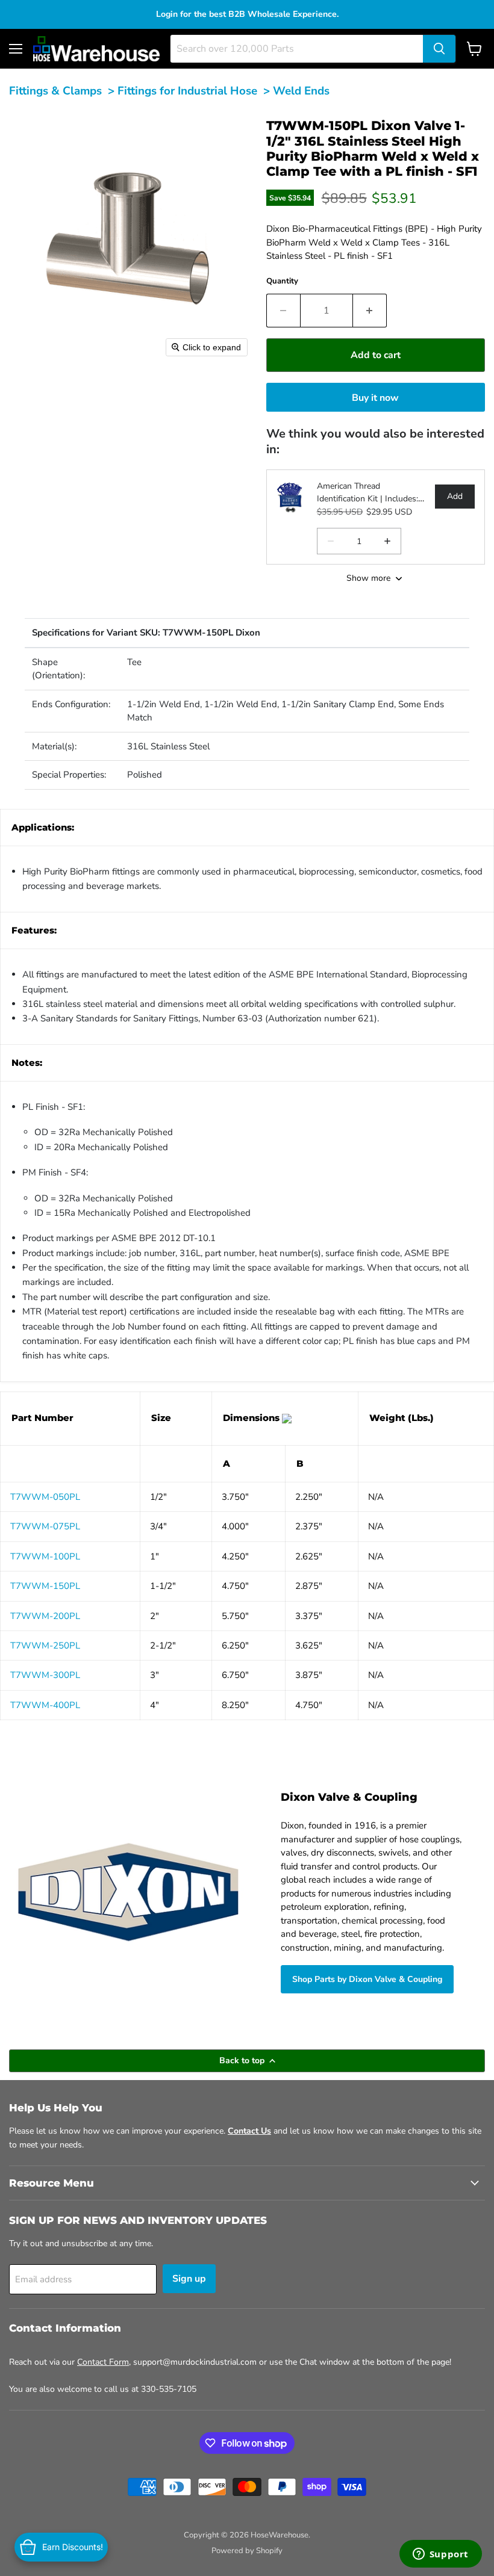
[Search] (439, 49)
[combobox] (297, 49)
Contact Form (103, 2362)
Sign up (189, 2279)
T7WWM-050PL (45, 1497)
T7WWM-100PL (45, 1556)
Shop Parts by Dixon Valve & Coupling (367, 1979)
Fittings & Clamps (55, 91)
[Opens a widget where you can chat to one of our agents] (440, 2555)
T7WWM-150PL (45, 1586)
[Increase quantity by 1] (370, 311)
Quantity (282, 281)
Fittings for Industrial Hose (187, 91)
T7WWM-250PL (45, 1646)
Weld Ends (301, 91)
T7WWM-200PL (45, 1616)
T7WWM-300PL (45, 1675)
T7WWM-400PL (45, 1705)
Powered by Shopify (247, 2551)
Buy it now (375, 398)
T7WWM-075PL (45, 1526)
